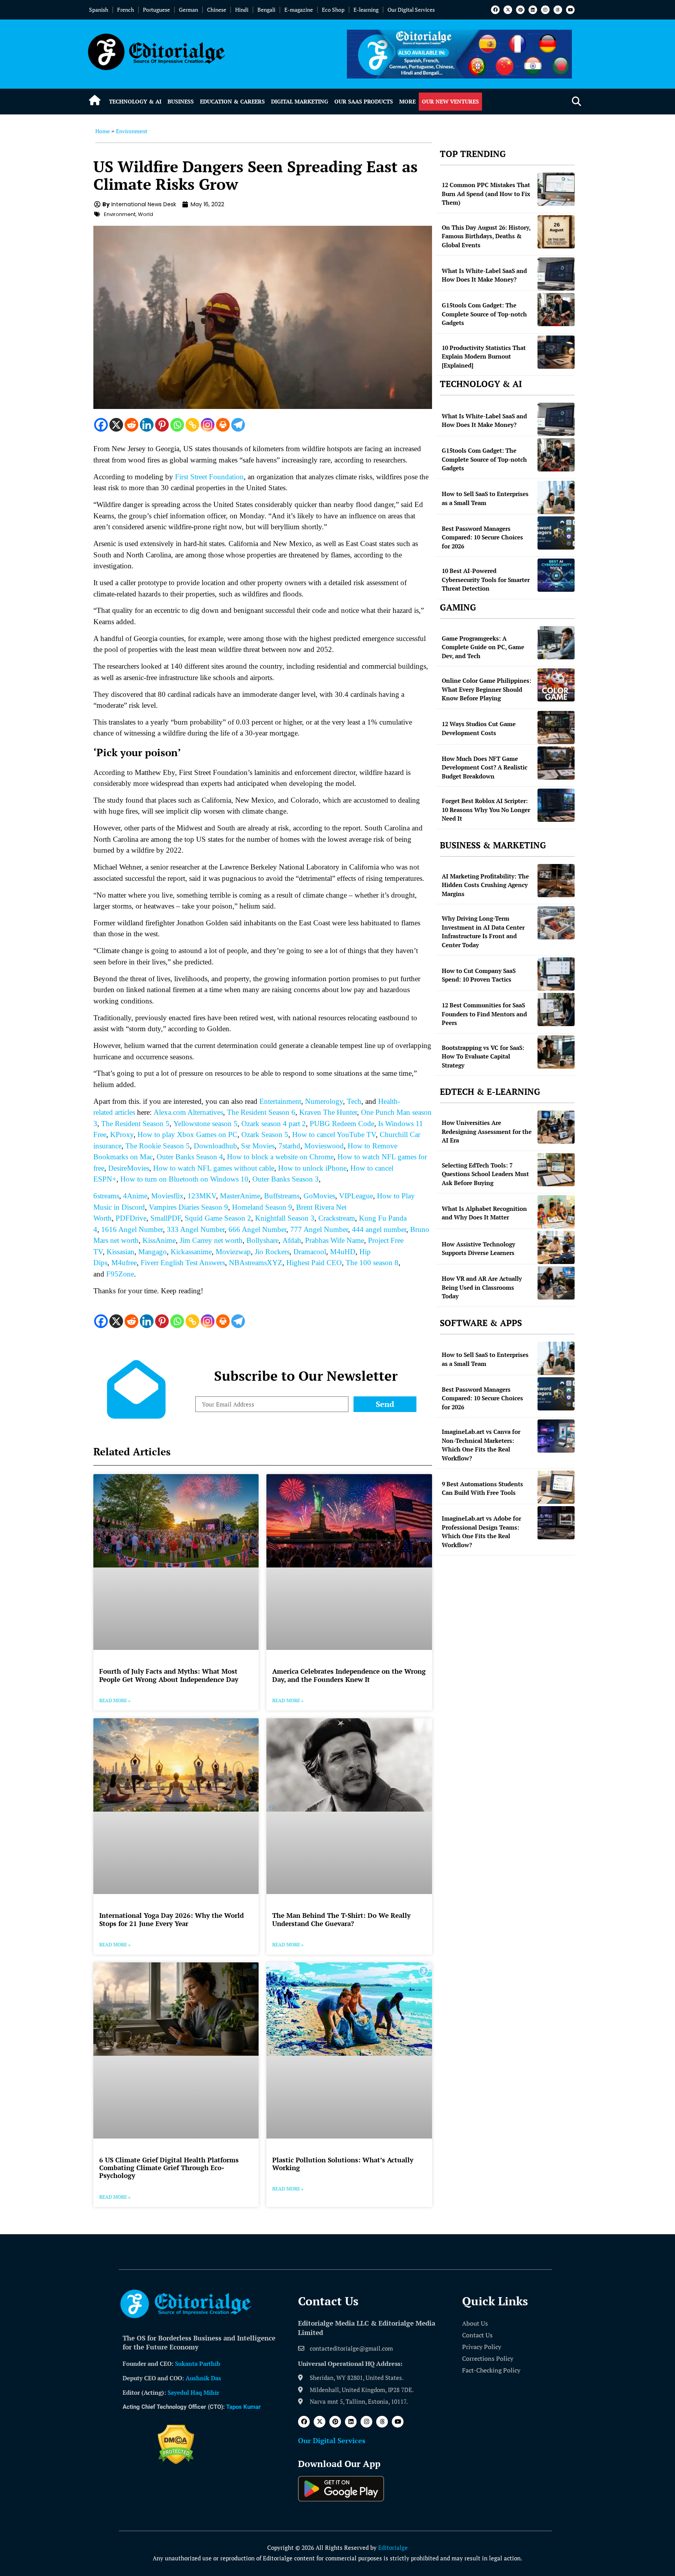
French (126, 10)
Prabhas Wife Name (335, 1240)
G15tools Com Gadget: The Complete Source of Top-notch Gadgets (484, 314)
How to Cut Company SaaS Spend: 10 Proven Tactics (479, 975)
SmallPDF (166, 1218)
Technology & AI (135, 101)
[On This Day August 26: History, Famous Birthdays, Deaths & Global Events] (556, 232)
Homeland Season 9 (262, 1207)
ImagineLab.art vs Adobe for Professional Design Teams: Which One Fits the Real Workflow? (481, 1532)
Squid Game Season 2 (218, 1218)
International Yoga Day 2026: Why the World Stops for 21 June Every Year (171, 1919)
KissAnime (159, 1240)
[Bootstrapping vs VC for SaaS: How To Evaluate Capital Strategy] (556, 1052)
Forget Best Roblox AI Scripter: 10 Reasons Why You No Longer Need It (486, 810)
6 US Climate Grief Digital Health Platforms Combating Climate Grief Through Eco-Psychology (169, 2168)
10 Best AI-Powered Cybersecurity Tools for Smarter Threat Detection (486, 579)
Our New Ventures (450, 101)
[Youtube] (570, 10)
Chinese (217, 10)
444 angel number (379, 1229)
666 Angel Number (257, 1229)
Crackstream (337, 1218)
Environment (132, 131)
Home (103, 131)
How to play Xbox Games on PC (187, 1134)
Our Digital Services (411, 10)
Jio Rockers (272, 1252)
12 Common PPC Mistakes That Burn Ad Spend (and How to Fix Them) (486, 194)
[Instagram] (545, 10)
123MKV (202, 1196)
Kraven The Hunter (328, 1112)
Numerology (324, 1101)
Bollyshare (262, 1240)
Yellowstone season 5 (205, 1124)
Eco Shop (333, 10)
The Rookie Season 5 (158, 1146)
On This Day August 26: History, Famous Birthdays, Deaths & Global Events (486, 236)
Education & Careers (232, 101)
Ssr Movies (258, 1146)
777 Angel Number (319, 1229)
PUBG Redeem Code (342, 1124)
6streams (106, 1196)
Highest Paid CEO (314, 1263)
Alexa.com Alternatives (188, 1112)
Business (181, 101)
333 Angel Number (196, 1229)
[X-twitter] (508, 10)
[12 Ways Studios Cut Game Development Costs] (556, 727)
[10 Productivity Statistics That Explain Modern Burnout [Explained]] (556, 352)
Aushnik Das (203, 2378)
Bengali (266, 10)
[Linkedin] (533, 10)
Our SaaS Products (364, 101)
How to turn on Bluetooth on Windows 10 (184, 1179)
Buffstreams (282, 1196)
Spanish (99, 10)
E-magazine (299, 10)
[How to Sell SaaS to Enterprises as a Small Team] (556, 497)
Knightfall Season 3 (285, 1218)
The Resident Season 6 (261, 1112)
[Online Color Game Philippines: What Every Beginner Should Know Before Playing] (556, 685)
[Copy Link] (192, 425)
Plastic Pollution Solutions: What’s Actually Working (343, 2164)
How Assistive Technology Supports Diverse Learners (479, 1249)
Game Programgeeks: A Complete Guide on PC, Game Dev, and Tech (483, 647)
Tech (354, 1101)
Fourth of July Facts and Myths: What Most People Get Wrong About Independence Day (169, 1675)
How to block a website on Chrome (280, 1157)
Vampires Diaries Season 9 (188, 1207)
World (146, 214)
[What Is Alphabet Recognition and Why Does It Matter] (556, 1212)
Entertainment (280, 1101)
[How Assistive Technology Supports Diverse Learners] (556, 1247)
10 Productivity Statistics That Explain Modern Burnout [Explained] (484, 356)
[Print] (223, 425)
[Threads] (558, 10)
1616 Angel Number (132, 1229)
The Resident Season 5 (135, 1124)
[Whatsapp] (177, 425)
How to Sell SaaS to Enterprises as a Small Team (485, 498)
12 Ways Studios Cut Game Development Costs (479, 728)
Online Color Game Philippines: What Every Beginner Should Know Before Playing (487, 689)
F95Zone (120, 1274)
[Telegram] (238, 425)
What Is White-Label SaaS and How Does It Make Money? (484, 275)
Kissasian (121, 1252)
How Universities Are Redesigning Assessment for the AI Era (487, 1131)
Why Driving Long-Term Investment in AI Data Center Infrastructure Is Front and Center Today (483, 932)
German (188, 10)
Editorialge (393, 2547)
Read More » (115, 1700)
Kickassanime (191, 1252)
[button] (576, 102)
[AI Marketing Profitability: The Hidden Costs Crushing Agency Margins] (556, 881)
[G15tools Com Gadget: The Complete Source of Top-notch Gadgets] (556, 310)
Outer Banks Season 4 (190, 1157)
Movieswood (324, 1146)
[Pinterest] (520, 10)
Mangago (153, 1252)
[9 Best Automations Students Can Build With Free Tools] (556, 1487)
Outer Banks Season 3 (286, 1179)
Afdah (292, 1240)
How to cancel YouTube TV (334, 1134)
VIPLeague (356, 1196)
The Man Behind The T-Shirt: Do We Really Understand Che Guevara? (341, 1919)
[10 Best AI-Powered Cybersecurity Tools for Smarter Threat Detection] (556, 575)
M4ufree (124, 1263)
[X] (116, 425)
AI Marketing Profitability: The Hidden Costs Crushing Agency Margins (485, 885)
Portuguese (156, 10)
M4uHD (343, 1252)
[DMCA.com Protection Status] (176, 2462)
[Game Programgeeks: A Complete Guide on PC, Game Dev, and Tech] (556, 643)
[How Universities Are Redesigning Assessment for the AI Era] (556, 1127)
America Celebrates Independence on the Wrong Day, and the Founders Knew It (349, 1675)
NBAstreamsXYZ (256, 1263)
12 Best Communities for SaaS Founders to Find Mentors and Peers (484, 1014)
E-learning (366, 10)
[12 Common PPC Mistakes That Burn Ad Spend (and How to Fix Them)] (556, 189)
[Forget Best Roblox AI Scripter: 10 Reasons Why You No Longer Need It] (556, 805)
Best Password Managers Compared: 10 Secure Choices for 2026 (482, 537)
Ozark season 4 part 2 (274, 1124)
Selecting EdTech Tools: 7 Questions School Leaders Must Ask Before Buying (485, 1174)
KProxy (122, 1134)
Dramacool (310, 1252)
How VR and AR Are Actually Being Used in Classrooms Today (482, 1287)
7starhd (289, 1146)
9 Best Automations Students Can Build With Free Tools (482, 1488)
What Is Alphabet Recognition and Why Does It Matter (484, 1213)
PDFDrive (131, 1218)
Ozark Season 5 (265, 1134)
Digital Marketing (300, 101)
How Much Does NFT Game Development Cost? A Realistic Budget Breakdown (485, 767)
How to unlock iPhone (312, 1168)
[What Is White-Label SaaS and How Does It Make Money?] (556, 274)
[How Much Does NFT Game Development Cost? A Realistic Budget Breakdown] (556, 763)
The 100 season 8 (372, 1263)
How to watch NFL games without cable (213, 1168)
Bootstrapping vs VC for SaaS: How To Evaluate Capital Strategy (483, 1056)
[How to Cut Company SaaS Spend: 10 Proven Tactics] (556, 974)
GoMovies (319, 1196)
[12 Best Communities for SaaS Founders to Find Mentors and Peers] (556, 1010)
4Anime (135, 1196)
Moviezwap (233, 1252)
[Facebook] (495, 10)
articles (124, 1112)
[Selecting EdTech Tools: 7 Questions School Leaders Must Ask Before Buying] (556, 1170)
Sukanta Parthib (198, 2364)
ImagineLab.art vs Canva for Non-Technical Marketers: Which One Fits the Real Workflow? (481, 1445)
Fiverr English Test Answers (183, 1263)
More (407, 101)
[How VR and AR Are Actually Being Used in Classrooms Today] (556, 1283)
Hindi (242, 10)
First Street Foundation (209, 477)
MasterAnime (240, 1196)
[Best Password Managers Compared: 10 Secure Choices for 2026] (556, 533)
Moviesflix (167, 1196)
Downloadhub (215, 1146)
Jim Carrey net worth (211, 1240)
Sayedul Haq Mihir (193, 2392)
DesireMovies (129, 1168)
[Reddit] (131, 425)
